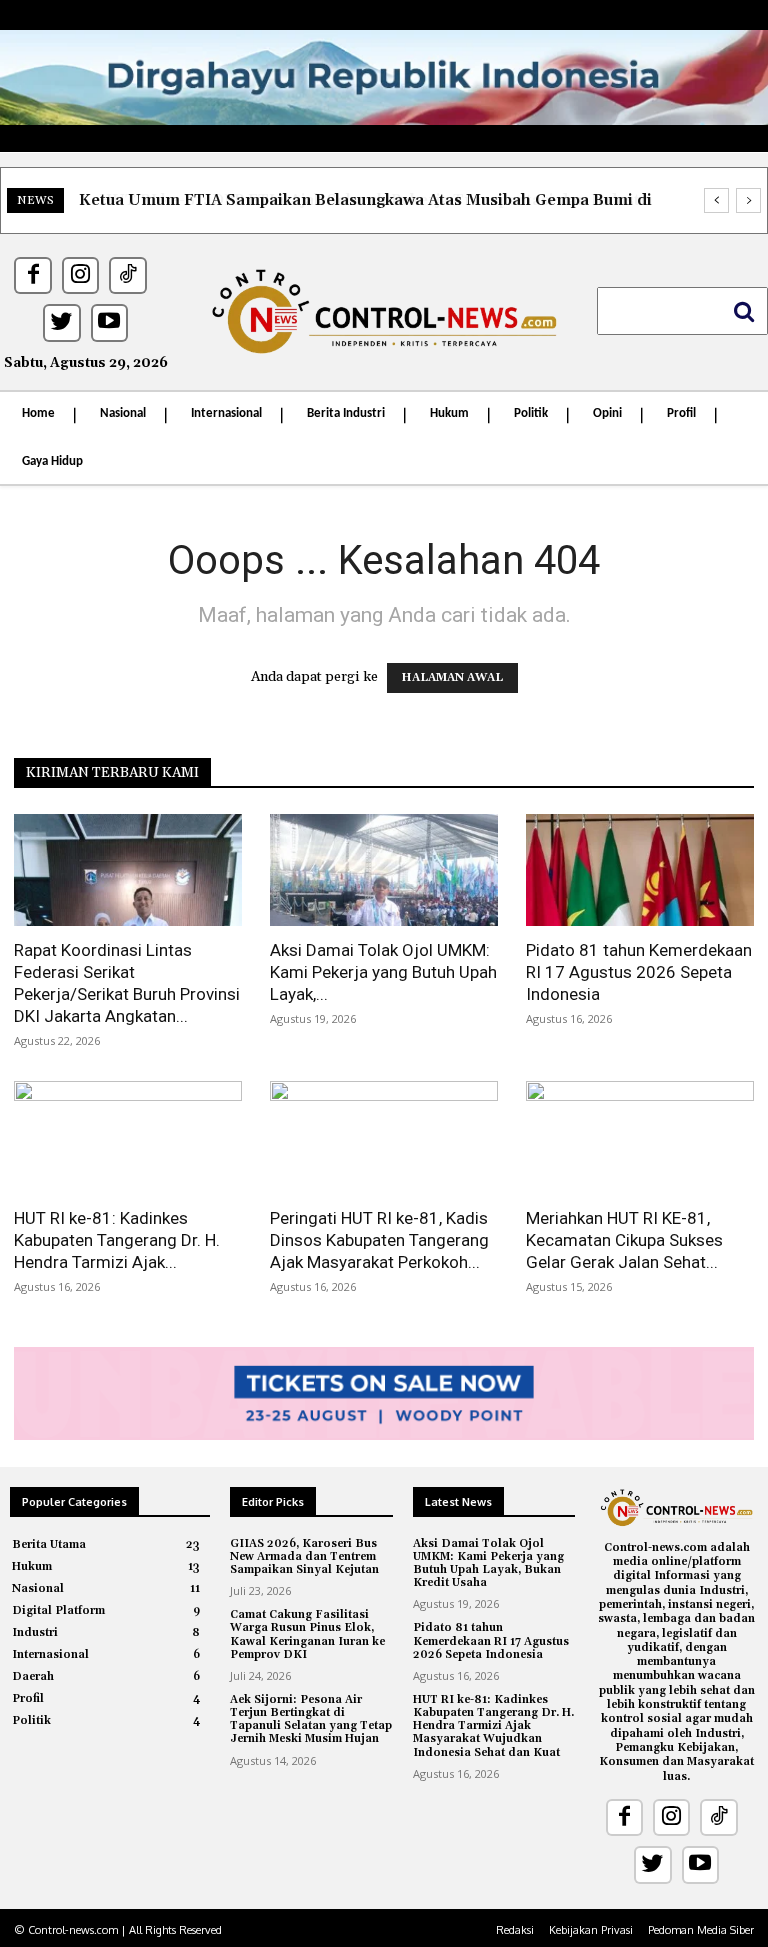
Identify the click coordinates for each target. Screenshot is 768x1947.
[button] (682, 311)
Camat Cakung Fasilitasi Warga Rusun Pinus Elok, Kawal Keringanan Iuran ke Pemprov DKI (307, 1635)
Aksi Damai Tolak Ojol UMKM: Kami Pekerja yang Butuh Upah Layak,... (383, 972)
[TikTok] (127, 275)
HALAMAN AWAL (452, 678)
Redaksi (515, 1930)
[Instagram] (80, 275)
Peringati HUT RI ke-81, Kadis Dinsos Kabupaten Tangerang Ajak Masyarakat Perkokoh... (379, 1240)
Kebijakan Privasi (591, 1930)
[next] (748, 200)
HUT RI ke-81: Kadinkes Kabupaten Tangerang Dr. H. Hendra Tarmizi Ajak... (117, 1240)
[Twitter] (61, 322)
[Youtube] (109, 322)
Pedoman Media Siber (701, 1930)
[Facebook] (32, 275)
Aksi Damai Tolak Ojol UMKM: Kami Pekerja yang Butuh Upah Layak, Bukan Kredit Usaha (488, 1564)
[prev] (716, 200)
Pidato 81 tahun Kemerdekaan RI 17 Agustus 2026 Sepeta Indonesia (639, 972)
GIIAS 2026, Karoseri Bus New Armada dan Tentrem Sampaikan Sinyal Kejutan (304, 1557)
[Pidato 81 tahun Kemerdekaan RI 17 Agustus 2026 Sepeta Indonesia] (640, 870)
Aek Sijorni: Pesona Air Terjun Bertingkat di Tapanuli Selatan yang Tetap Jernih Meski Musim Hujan (311, 1720)
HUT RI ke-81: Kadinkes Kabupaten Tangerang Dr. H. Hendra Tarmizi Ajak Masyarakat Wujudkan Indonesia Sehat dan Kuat (493, 1726)
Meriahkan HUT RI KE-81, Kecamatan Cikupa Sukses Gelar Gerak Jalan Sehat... (624, 1240)
